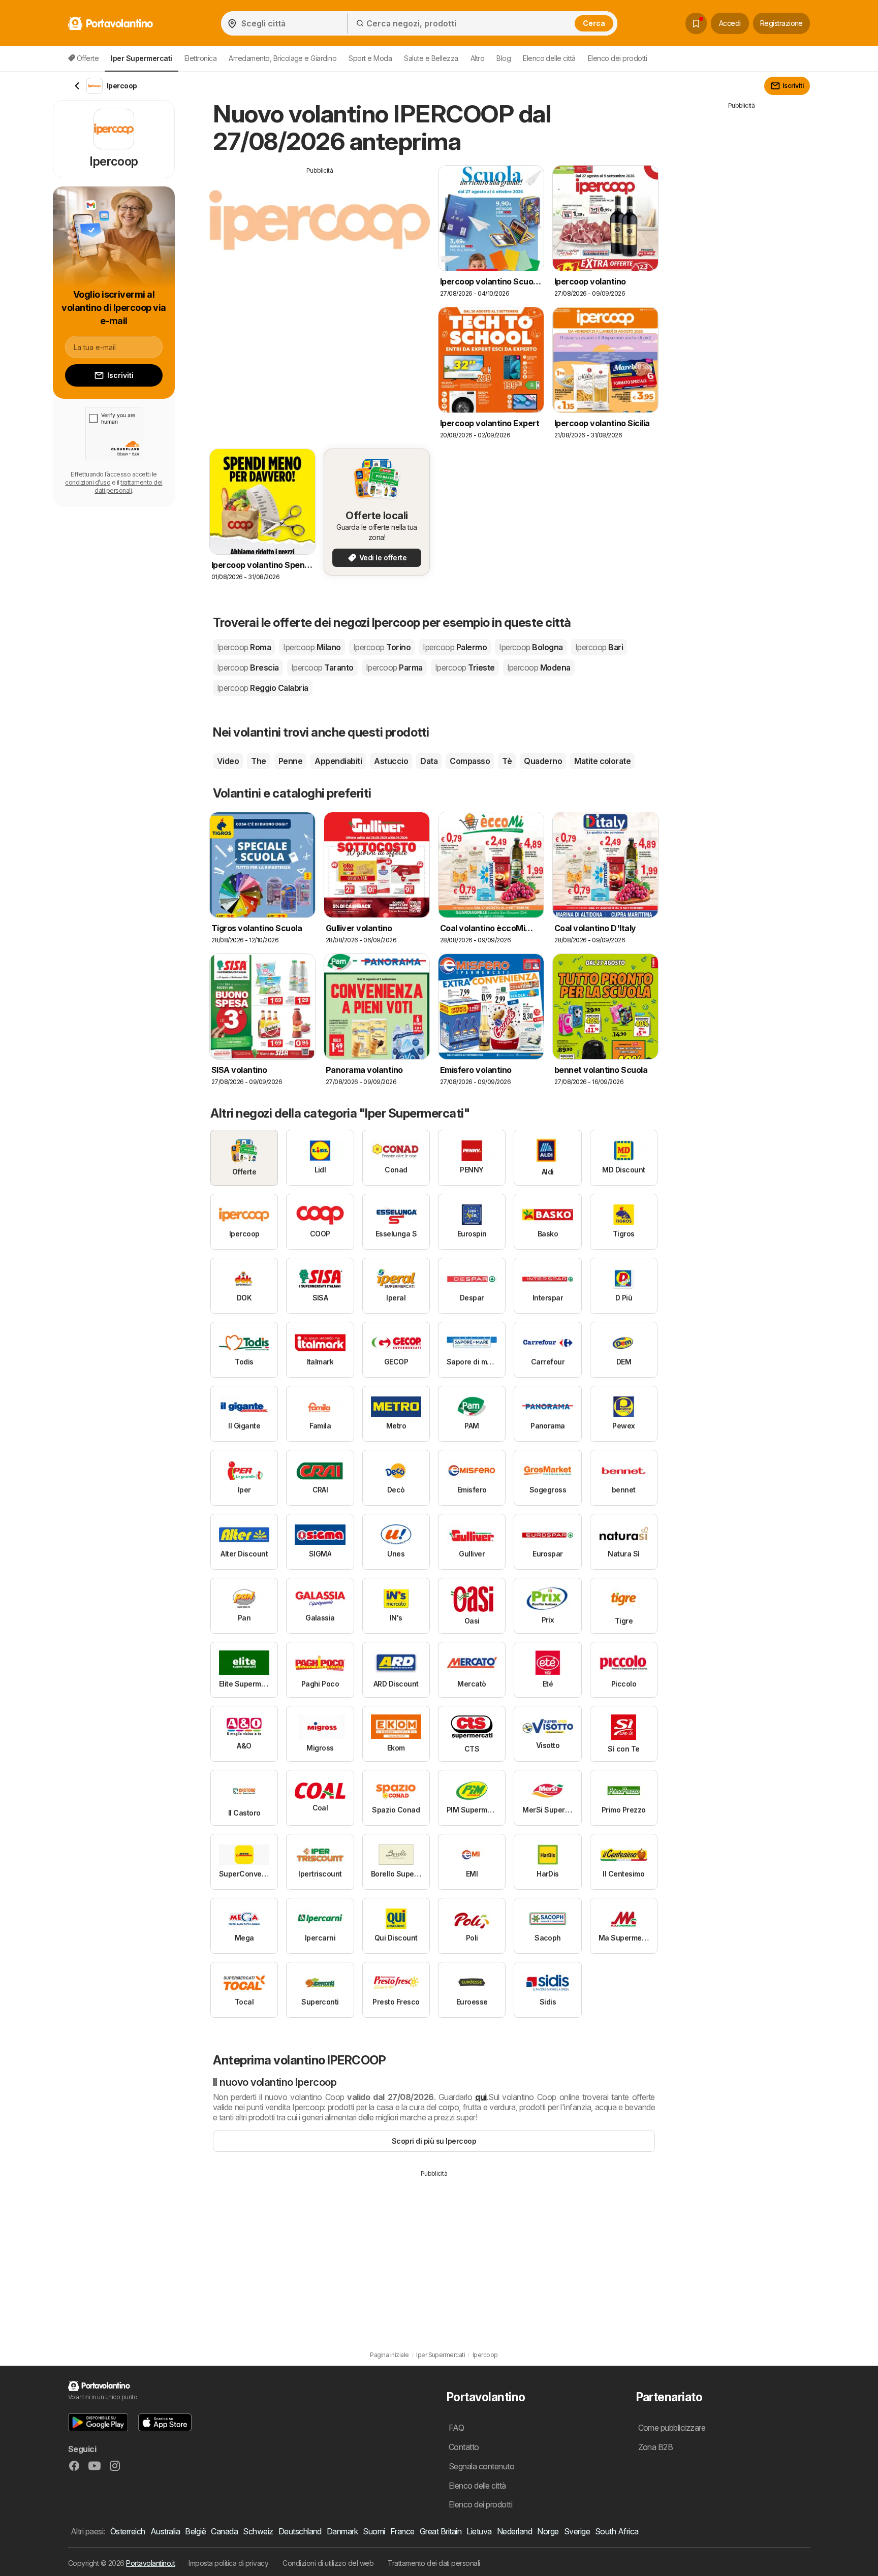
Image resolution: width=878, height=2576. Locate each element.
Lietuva (479, 2531)
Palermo (455, 647)
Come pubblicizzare (672, 2428)
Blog (504, 58)
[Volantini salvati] (696, 23)
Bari (599, 647)
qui (481, 2097)
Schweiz (258, 2531)
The (258, 761)
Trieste (465, 667)
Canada (224, 2531)
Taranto (322, 667)
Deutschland (300, 2531)
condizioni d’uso (88, 482)
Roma (244, 647)
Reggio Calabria (263, 688)
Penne (290, 761)
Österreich (128, 2531)
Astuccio (391, 761)
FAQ (456, 2428)
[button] (98, 2422)
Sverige (577, 2531)
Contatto (464, 2447)
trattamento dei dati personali (128, 486)
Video (228, 761)
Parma (394, 667)
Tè (507, 761)
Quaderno (543, 761)
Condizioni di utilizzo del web (328, 2563)
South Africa (617, 2531)
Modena (539, 667)
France (402, 2531)
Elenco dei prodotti (617, 58)
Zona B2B (656, 2447)
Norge (548, 2531)
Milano (312, 647)
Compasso (470, 761)
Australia (165, 2531)
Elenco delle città (549, 58)
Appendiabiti (338, 761)
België (195, 2531)
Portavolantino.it (150, 2563)
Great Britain (441, 2531)
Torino (382, 647)
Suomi (374, 2531)
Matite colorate (602, 761)
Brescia (248, 667)
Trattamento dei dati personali (434, 2563)
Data (429, 761)
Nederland (514, 2531)
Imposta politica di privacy (228, 2563)
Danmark (342, 2531)
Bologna (531, 647)
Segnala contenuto (481, 2466)
